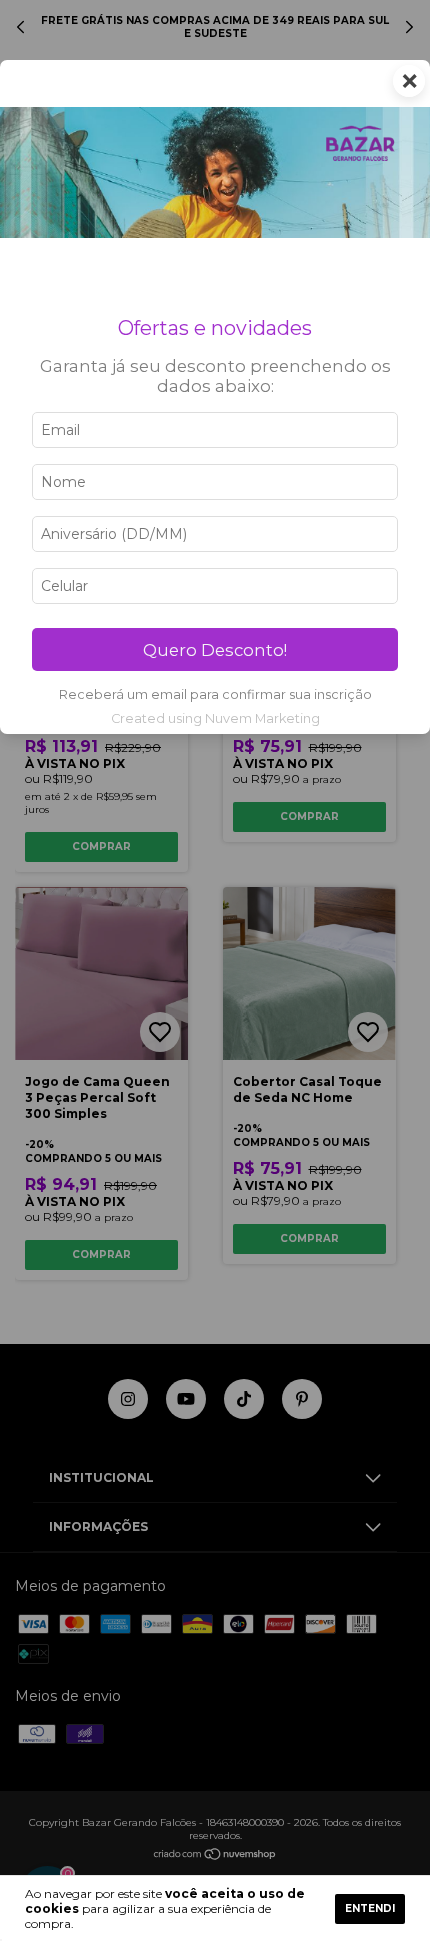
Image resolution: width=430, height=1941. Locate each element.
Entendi (370, 1908)
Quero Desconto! (215, 650)
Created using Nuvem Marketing (215, 718)
